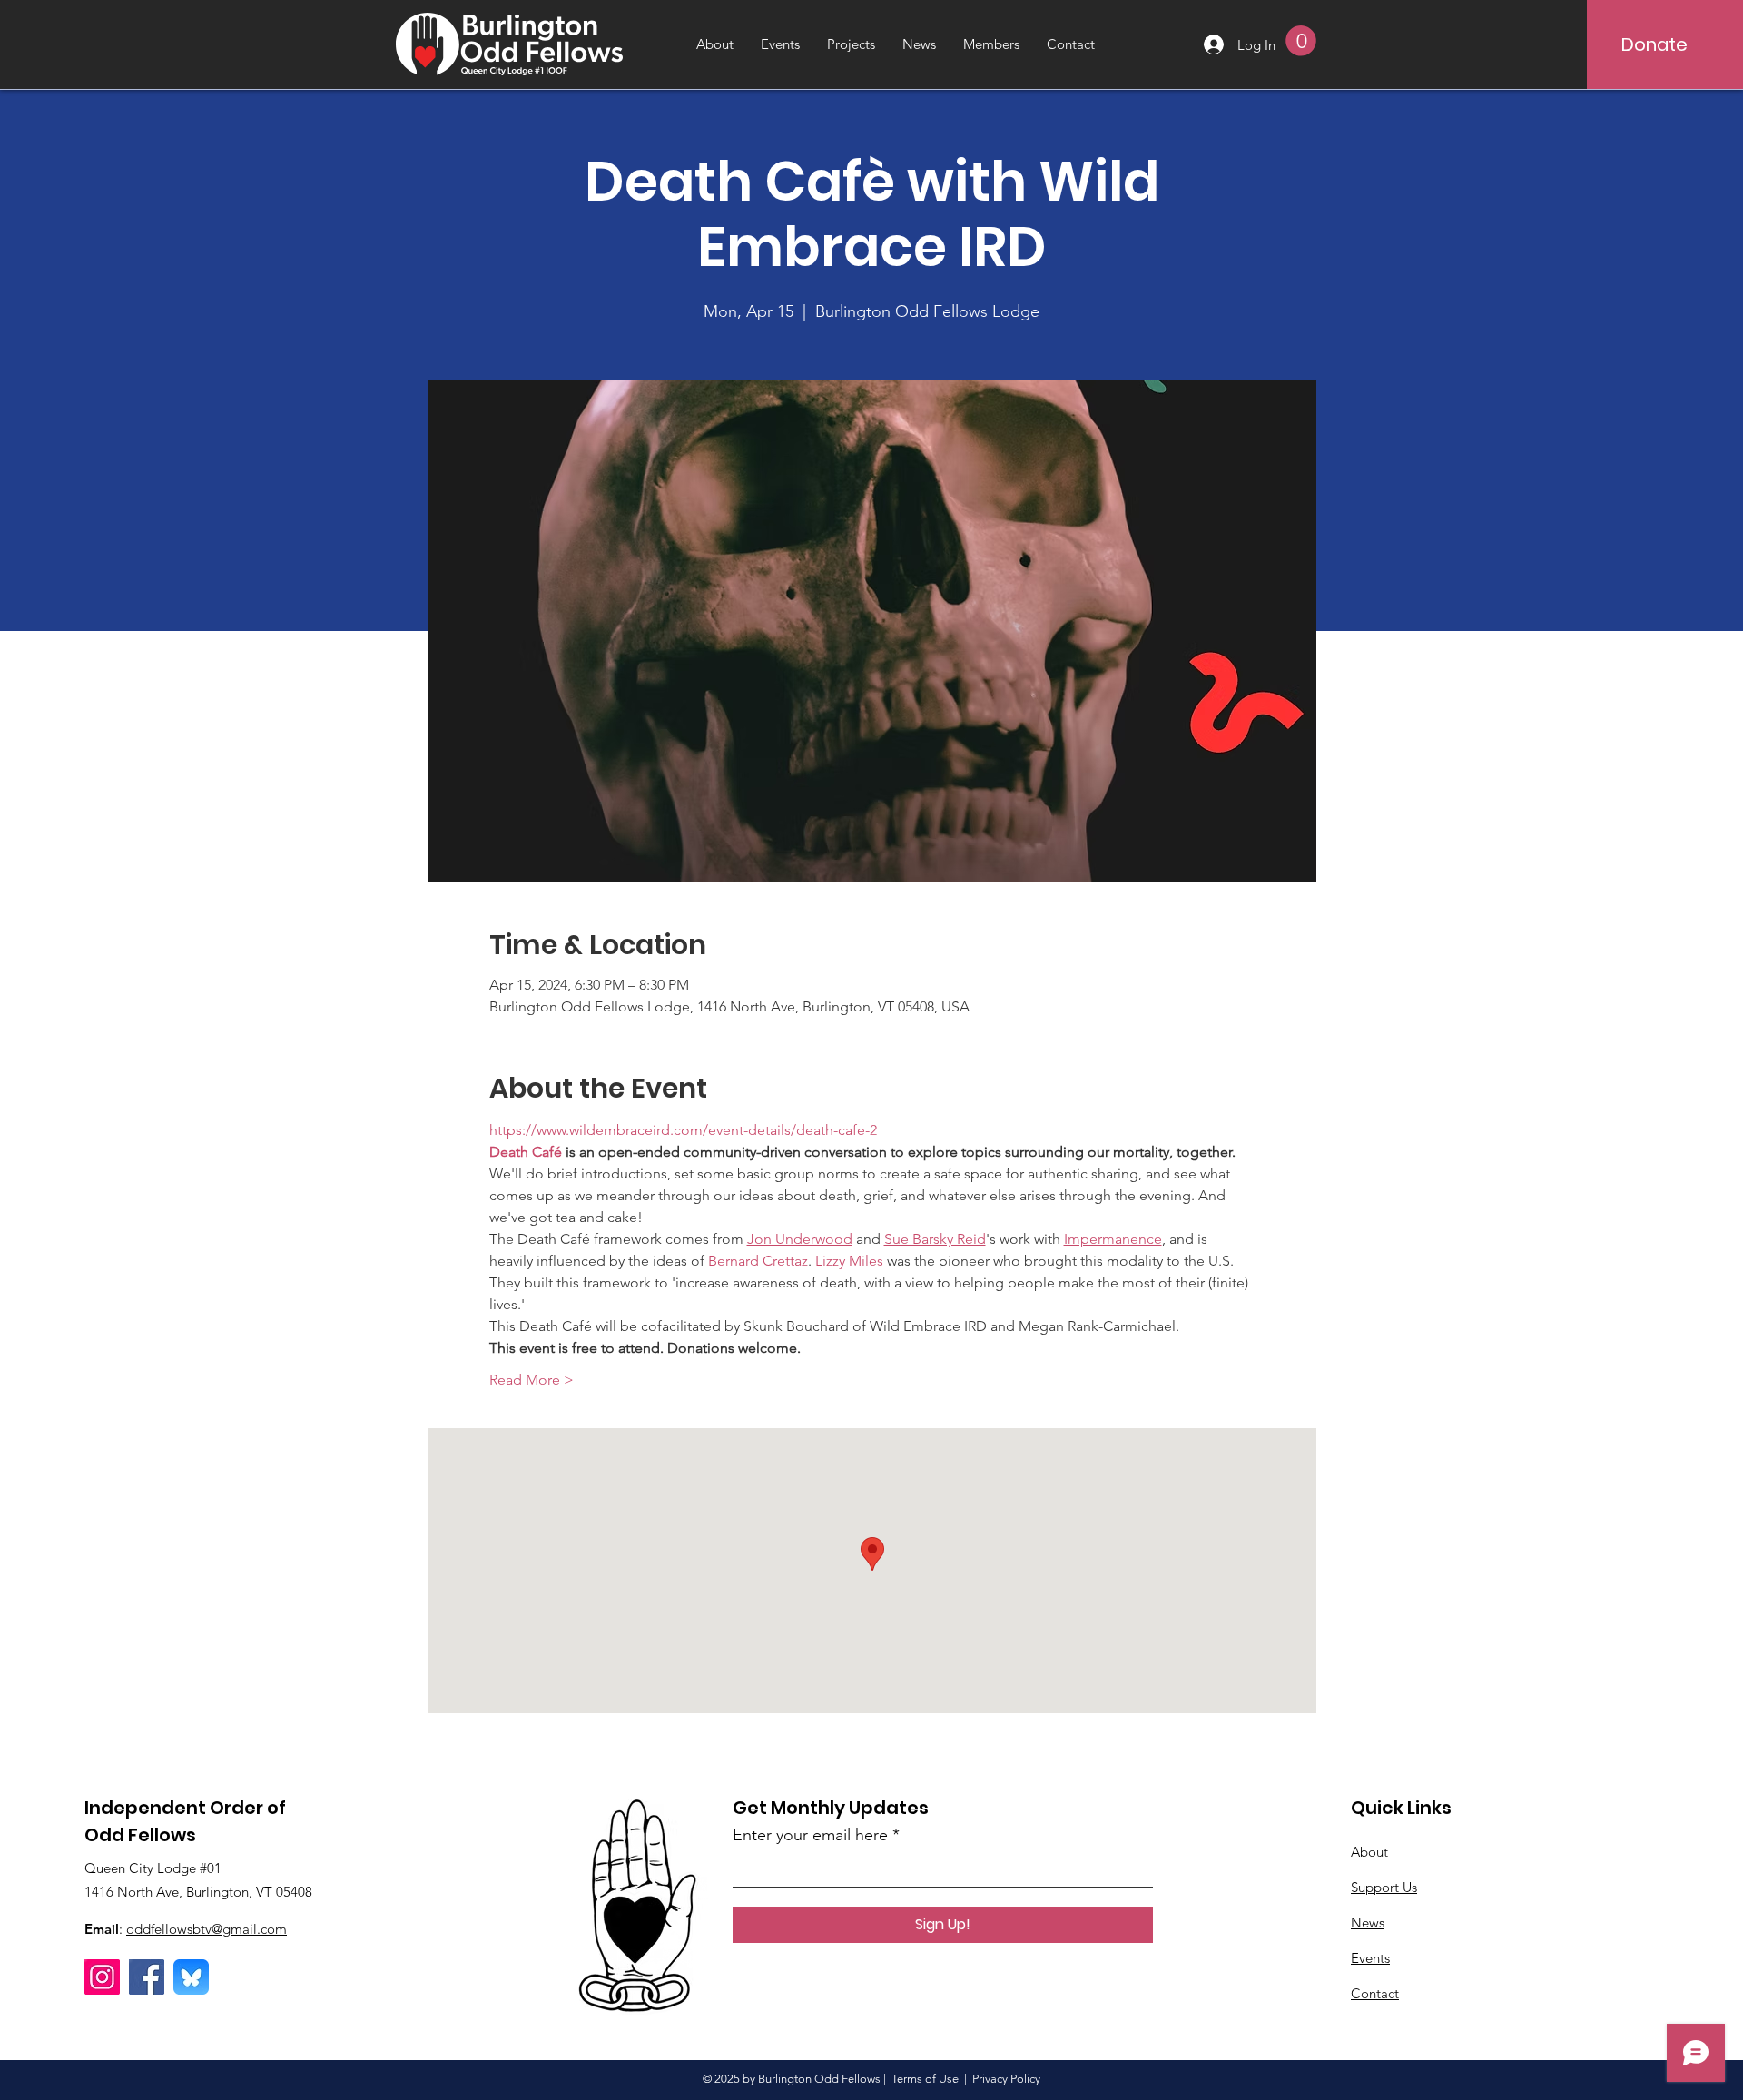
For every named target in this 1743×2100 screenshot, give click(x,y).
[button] (1301, 41)
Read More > (532, 1380)
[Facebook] (147, 1977)
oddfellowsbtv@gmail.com (207, 1929)
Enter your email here (810, 1835)
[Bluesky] (191, 1977)
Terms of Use (925, 2079)
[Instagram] (102, 1977)
